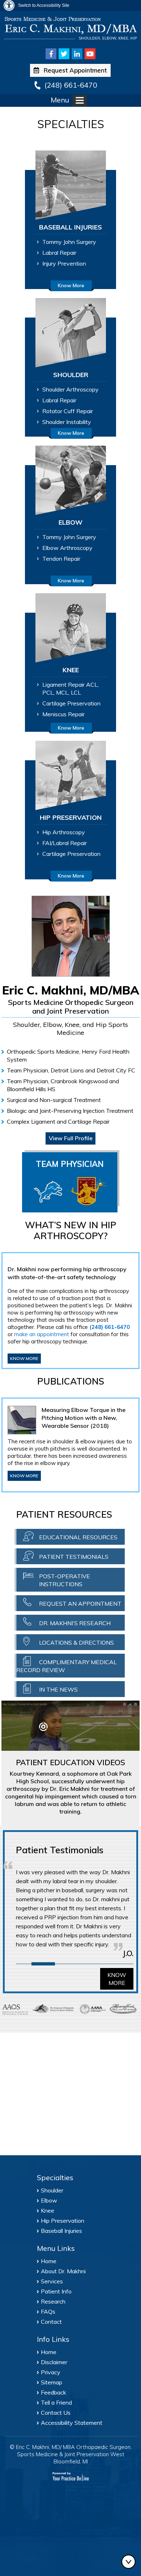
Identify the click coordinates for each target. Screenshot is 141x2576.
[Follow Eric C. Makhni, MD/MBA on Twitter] (64, 54)
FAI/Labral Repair (65, 843)
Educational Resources (78, 1537)
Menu (60, 100)
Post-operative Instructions (65, 1580)
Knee (48, 2210)
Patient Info (56, 2291)
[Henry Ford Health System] (123, 2009)
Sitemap (52, 2382)
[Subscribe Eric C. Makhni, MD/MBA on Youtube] (90, 54)
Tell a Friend (56, 2402)
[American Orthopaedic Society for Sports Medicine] (53, 2009)
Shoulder (52, 2190)
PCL (48, 692)
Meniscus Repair (63, 714)
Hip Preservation (63, 2221)
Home (49, 2261)
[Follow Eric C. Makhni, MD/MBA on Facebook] (51, 54)
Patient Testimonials (74, 1557)
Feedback (54, 2392)
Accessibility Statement (72, 2423)
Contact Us (56, 2413)
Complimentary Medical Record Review (67, 1666)
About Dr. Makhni (63, 2271)
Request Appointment (75, 70)
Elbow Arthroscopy (67, 548)
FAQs (48, 2312)
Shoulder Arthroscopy (70, 389)
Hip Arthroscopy (64, 832)
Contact (51, 2322)
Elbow (49, 2200)
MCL (62, 692)
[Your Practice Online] (71, 2476)
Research (53, 2301)
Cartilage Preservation (71, 703)
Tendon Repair (61, 559)
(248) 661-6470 (71, 85)
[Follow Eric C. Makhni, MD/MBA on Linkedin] (77, 54)
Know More (71, 285)
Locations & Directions (76, 1643)
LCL (76, 692)
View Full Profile (71, 1138)
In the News (58, 1689)
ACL (92, 685)
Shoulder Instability (67, 422)
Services (52, 2281)
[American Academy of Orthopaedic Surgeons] (15, 2009)
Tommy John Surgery (69, 242)
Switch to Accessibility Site (44, 5)
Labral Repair (59, 253)
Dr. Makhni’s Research (75, 1623)
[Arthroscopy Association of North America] (93, 2009)
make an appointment (42, 1334)
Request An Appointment (80, 1604)
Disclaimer (54, 2362)
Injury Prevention (64, 263)
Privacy (51, 2372)
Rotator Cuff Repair (68, 411)
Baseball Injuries (61, 2231)
